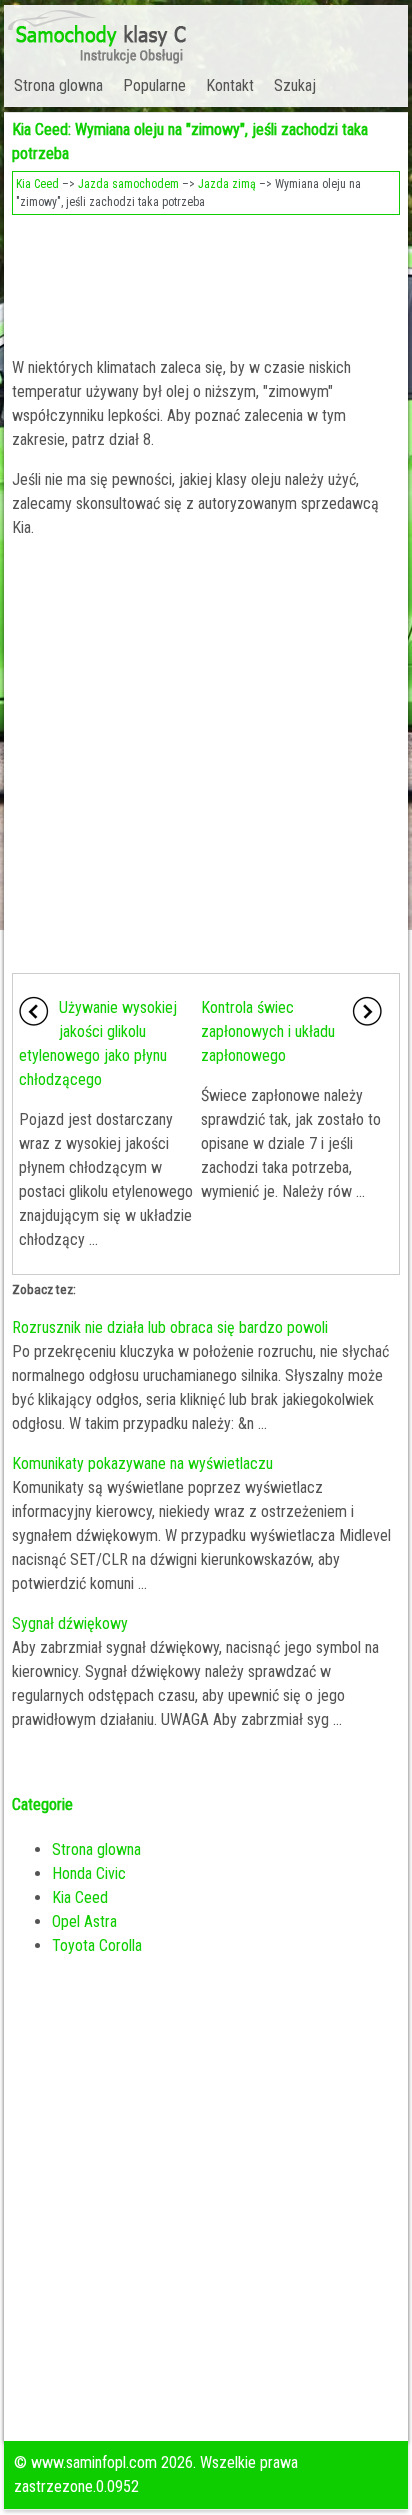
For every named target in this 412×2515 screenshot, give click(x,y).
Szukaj (295, 85)
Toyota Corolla (97, 1945)
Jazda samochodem (128, 184)
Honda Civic (89, 1873)
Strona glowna (58, 85)
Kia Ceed (37, 184)
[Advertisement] (206, 280)
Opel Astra (84, 1921)
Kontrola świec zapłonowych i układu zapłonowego (268, 1031)
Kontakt (230, 85)
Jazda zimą (227, 184)
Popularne (154, 85)
